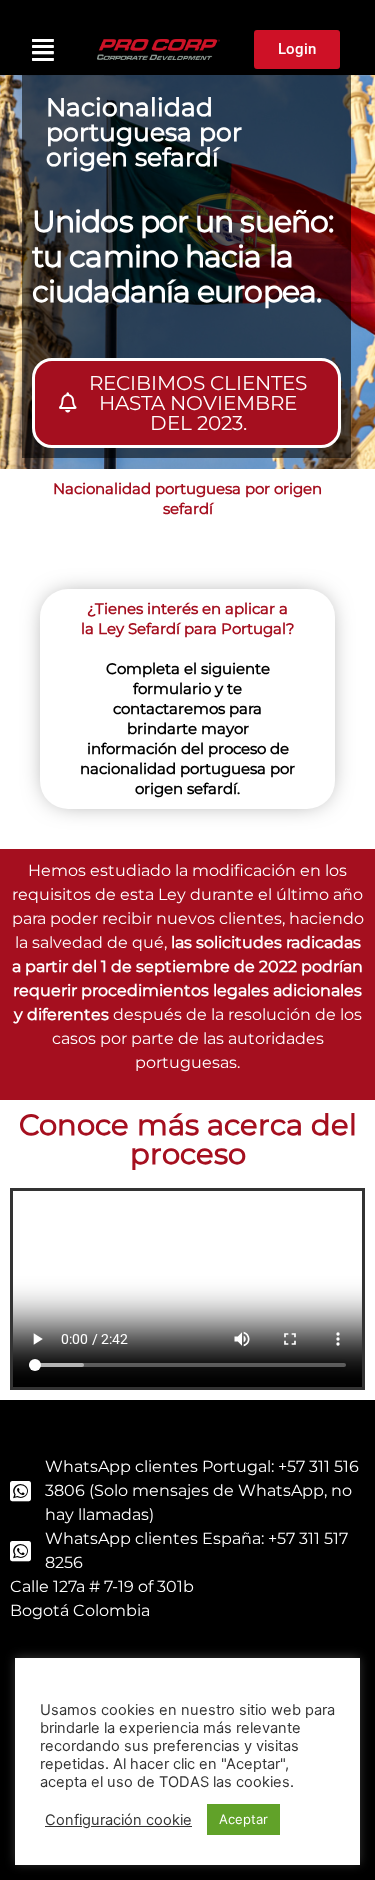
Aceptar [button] (243, 1819)
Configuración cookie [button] (118, 1820)
